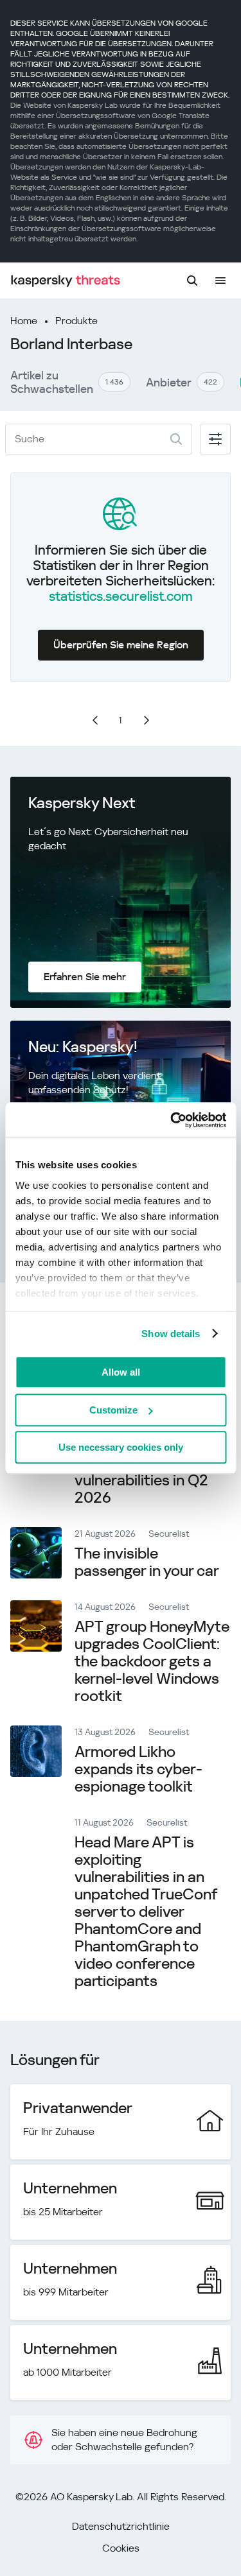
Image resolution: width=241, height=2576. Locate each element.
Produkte (76, 321)
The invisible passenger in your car (147, 1562)
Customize (113, 1410)
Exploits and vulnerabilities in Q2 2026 (141, 1480)
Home (24, 321)
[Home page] (66, 281)
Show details (171, 1334)
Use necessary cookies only (121, 1447)
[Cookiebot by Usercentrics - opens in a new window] (172, 1120)
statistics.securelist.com (121, 596)
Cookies (121, 2548)
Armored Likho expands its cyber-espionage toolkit (138, 1769)
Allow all (121, 1372)
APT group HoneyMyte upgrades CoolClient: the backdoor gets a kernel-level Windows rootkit (152, 1661)
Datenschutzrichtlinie (121, 2526)
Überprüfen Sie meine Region (121, 645)
